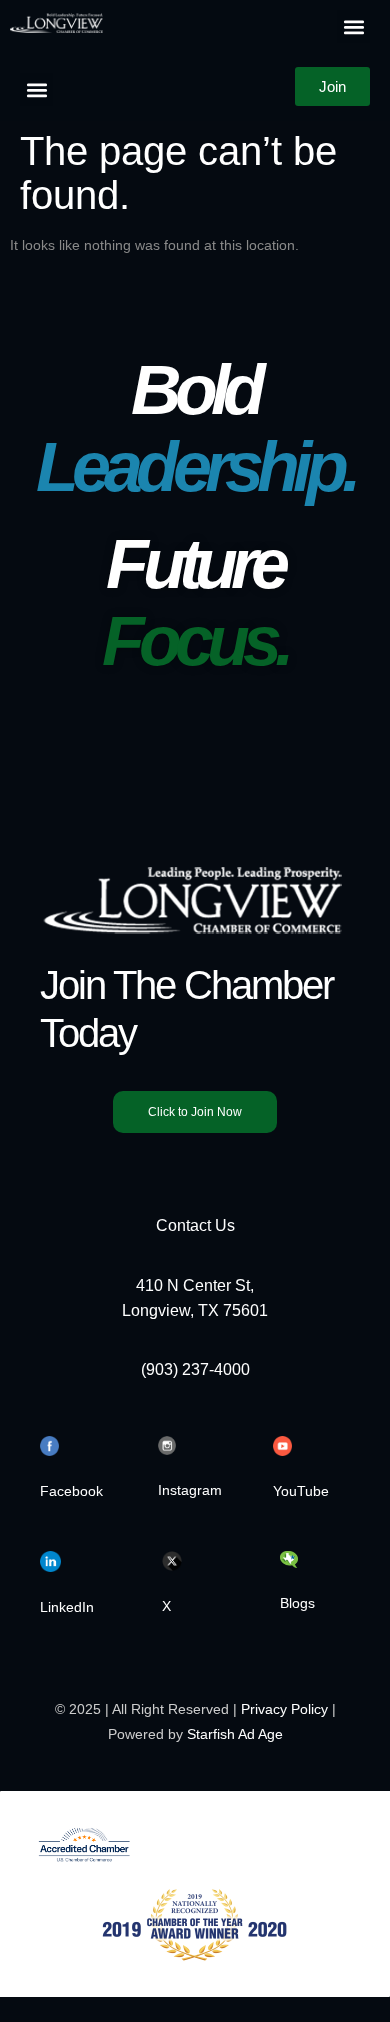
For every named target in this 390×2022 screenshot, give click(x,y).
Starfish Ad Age (235, 1734)
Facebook (71, 1491)
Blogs (297, 1603)
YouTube (301, 1491)
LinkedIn (67, 1607)
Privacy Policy (284, 1709)
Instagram (190, 1490)
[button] (353, 26)
